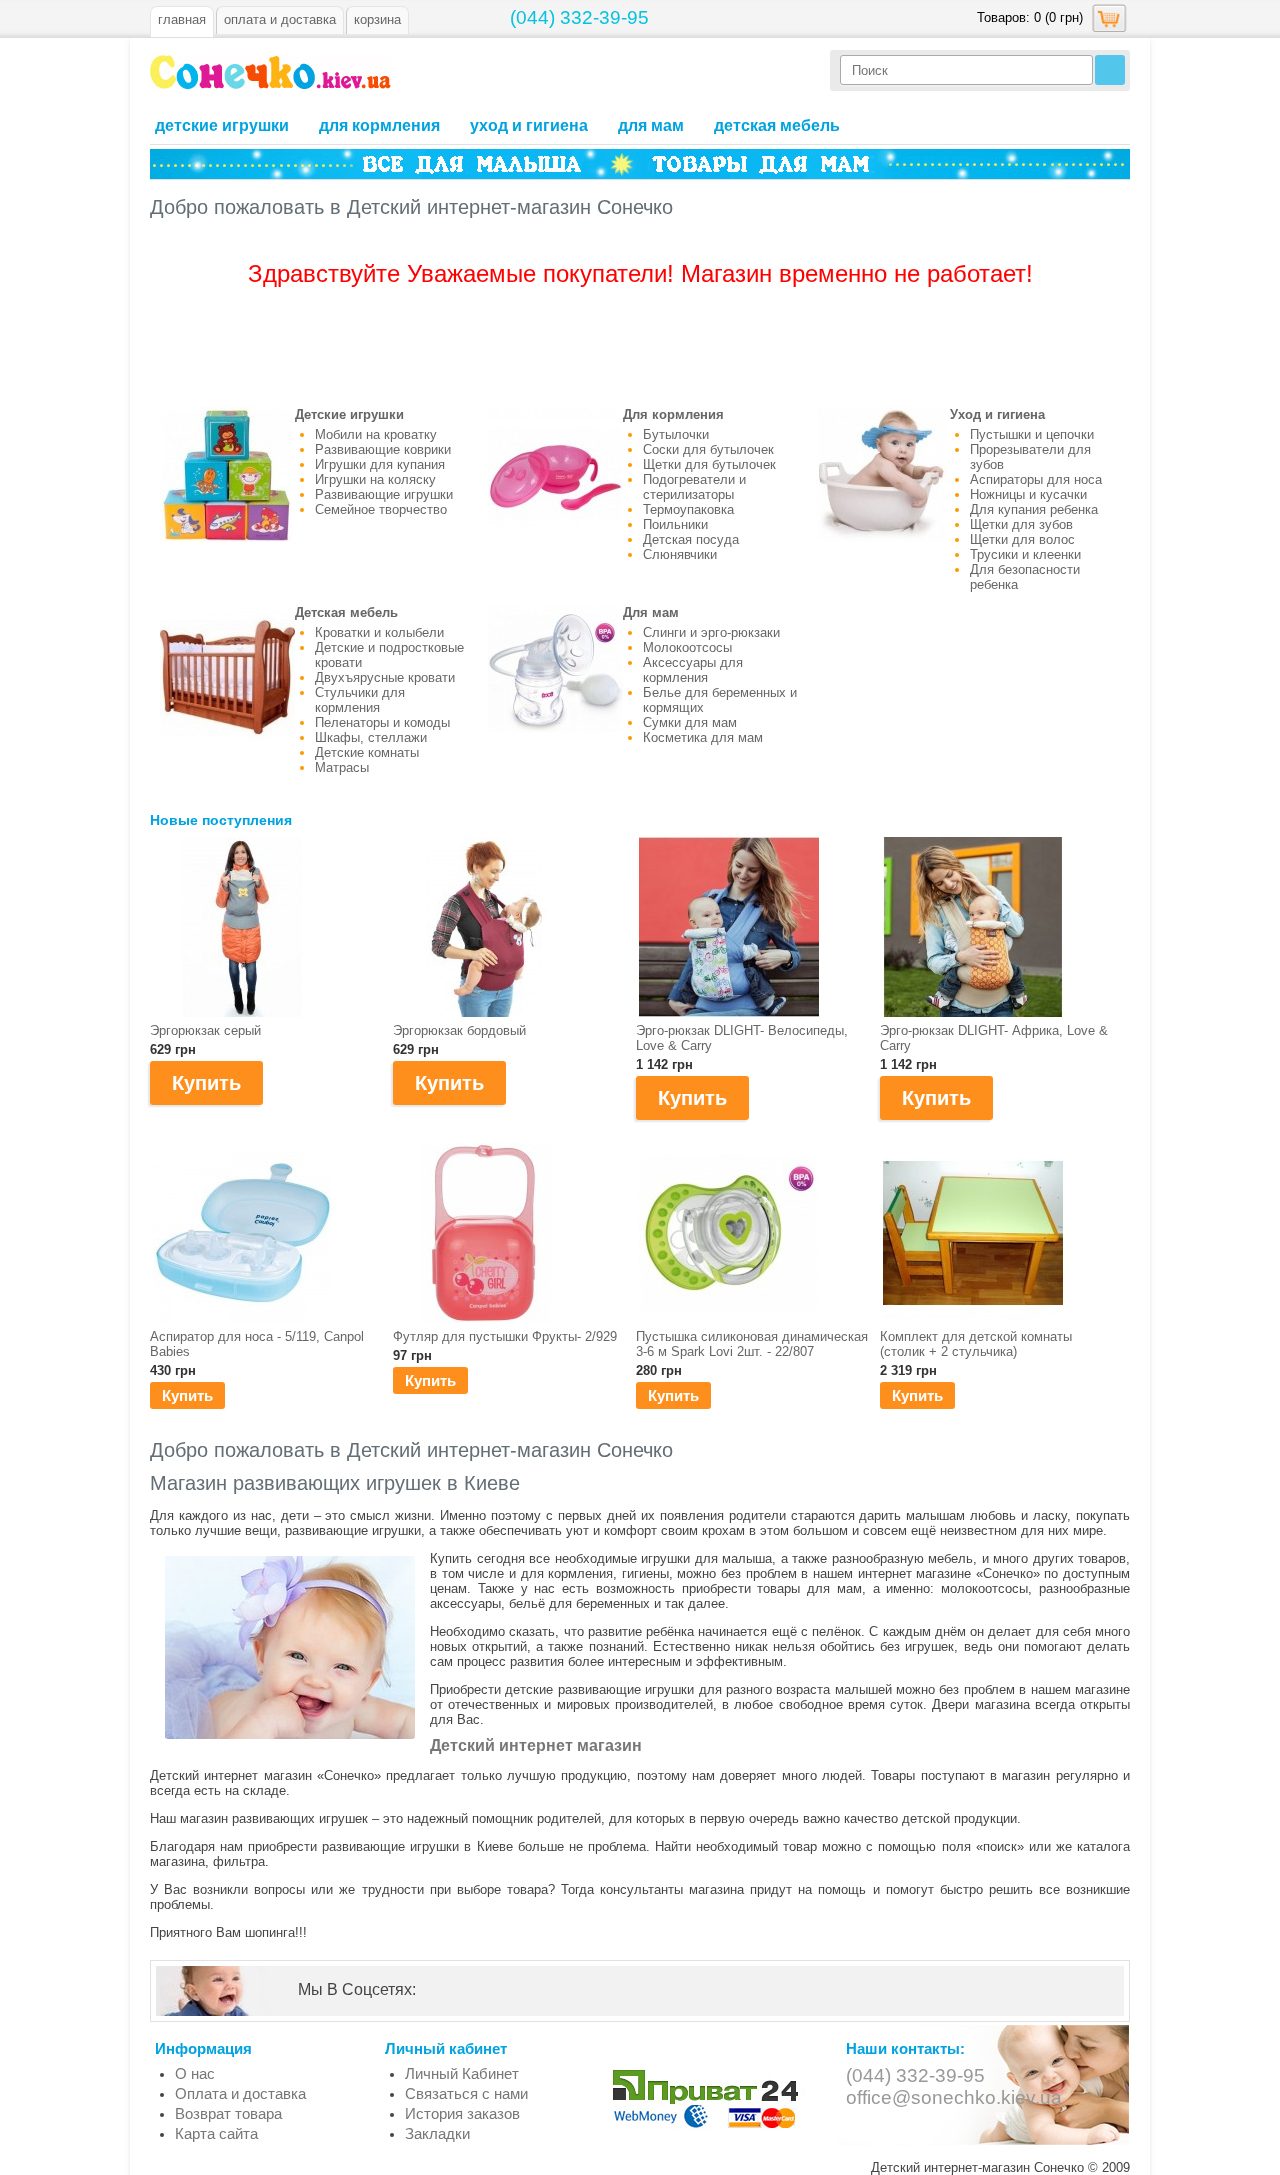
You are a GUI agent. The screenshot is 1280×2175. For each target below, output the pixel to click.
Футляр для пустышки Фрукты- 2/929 (505, 1336)
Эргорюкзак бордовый (459, 1030)
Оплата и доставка (240, 2093)
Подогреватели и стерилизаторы (694, 487)
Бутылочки (676, 434)
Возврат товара (228, 2113)
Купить (187, 1395)
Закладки (437, 2133)
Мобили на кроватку (376, 434)
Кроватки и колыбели (379, 632)
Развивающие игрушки (384, 494)
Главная (182, 19)
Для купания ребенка (1034, 509)
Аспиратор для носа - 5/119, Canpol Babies (257, 1344)
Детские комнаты (367, 752)
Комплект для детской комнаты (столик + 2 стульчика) (976, 1344)
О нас (195, 2073)
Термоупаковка (688, 509)
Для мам (651, 125)
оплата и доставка (280, 19)
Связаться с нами (466, 2093)
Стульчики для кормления (360, 700)
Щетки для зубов (1021, 524)
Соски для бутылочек (708, 449)
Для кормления (379, 125)
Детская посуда (691, 539)
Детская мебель (777, 125)
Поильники (675, 524)
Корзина (377, 19)
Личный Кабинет (462, 2073)
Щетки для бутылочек (709, 464)
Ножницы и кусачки (1028, 494)
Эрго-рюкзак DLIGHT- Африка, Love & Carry (994, 1038)
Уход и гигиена (529, 125)
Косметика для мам (703, 737)
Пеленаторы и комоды (382, 722)
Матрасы (342, 767)
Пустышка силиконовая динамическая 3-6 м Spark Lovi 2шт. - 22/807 (752, 1344)
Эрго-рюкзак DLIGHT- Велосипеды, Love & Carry (742, 1038)
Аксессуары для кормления (693, 670)
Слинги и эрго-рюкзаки (711, 632)
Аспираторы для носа (1036, 479)
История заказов (462, 2113)
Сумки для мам (690, 722)
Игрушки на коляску (375, 479)
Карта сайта (216, 2133)
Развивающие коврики (383, 449)
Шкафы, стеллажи (371, 737)
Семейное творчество (381, 509)
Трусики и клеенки (1025, 554)
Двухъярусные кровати (385, 677)
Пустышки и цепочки (1032, 434)
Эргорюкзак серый (205, 1030)
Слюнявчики (680, 554)
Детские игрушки (222, 125)
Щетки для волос (1022, 539)
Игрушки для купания (380, 464)
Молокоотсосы (687, 647)
